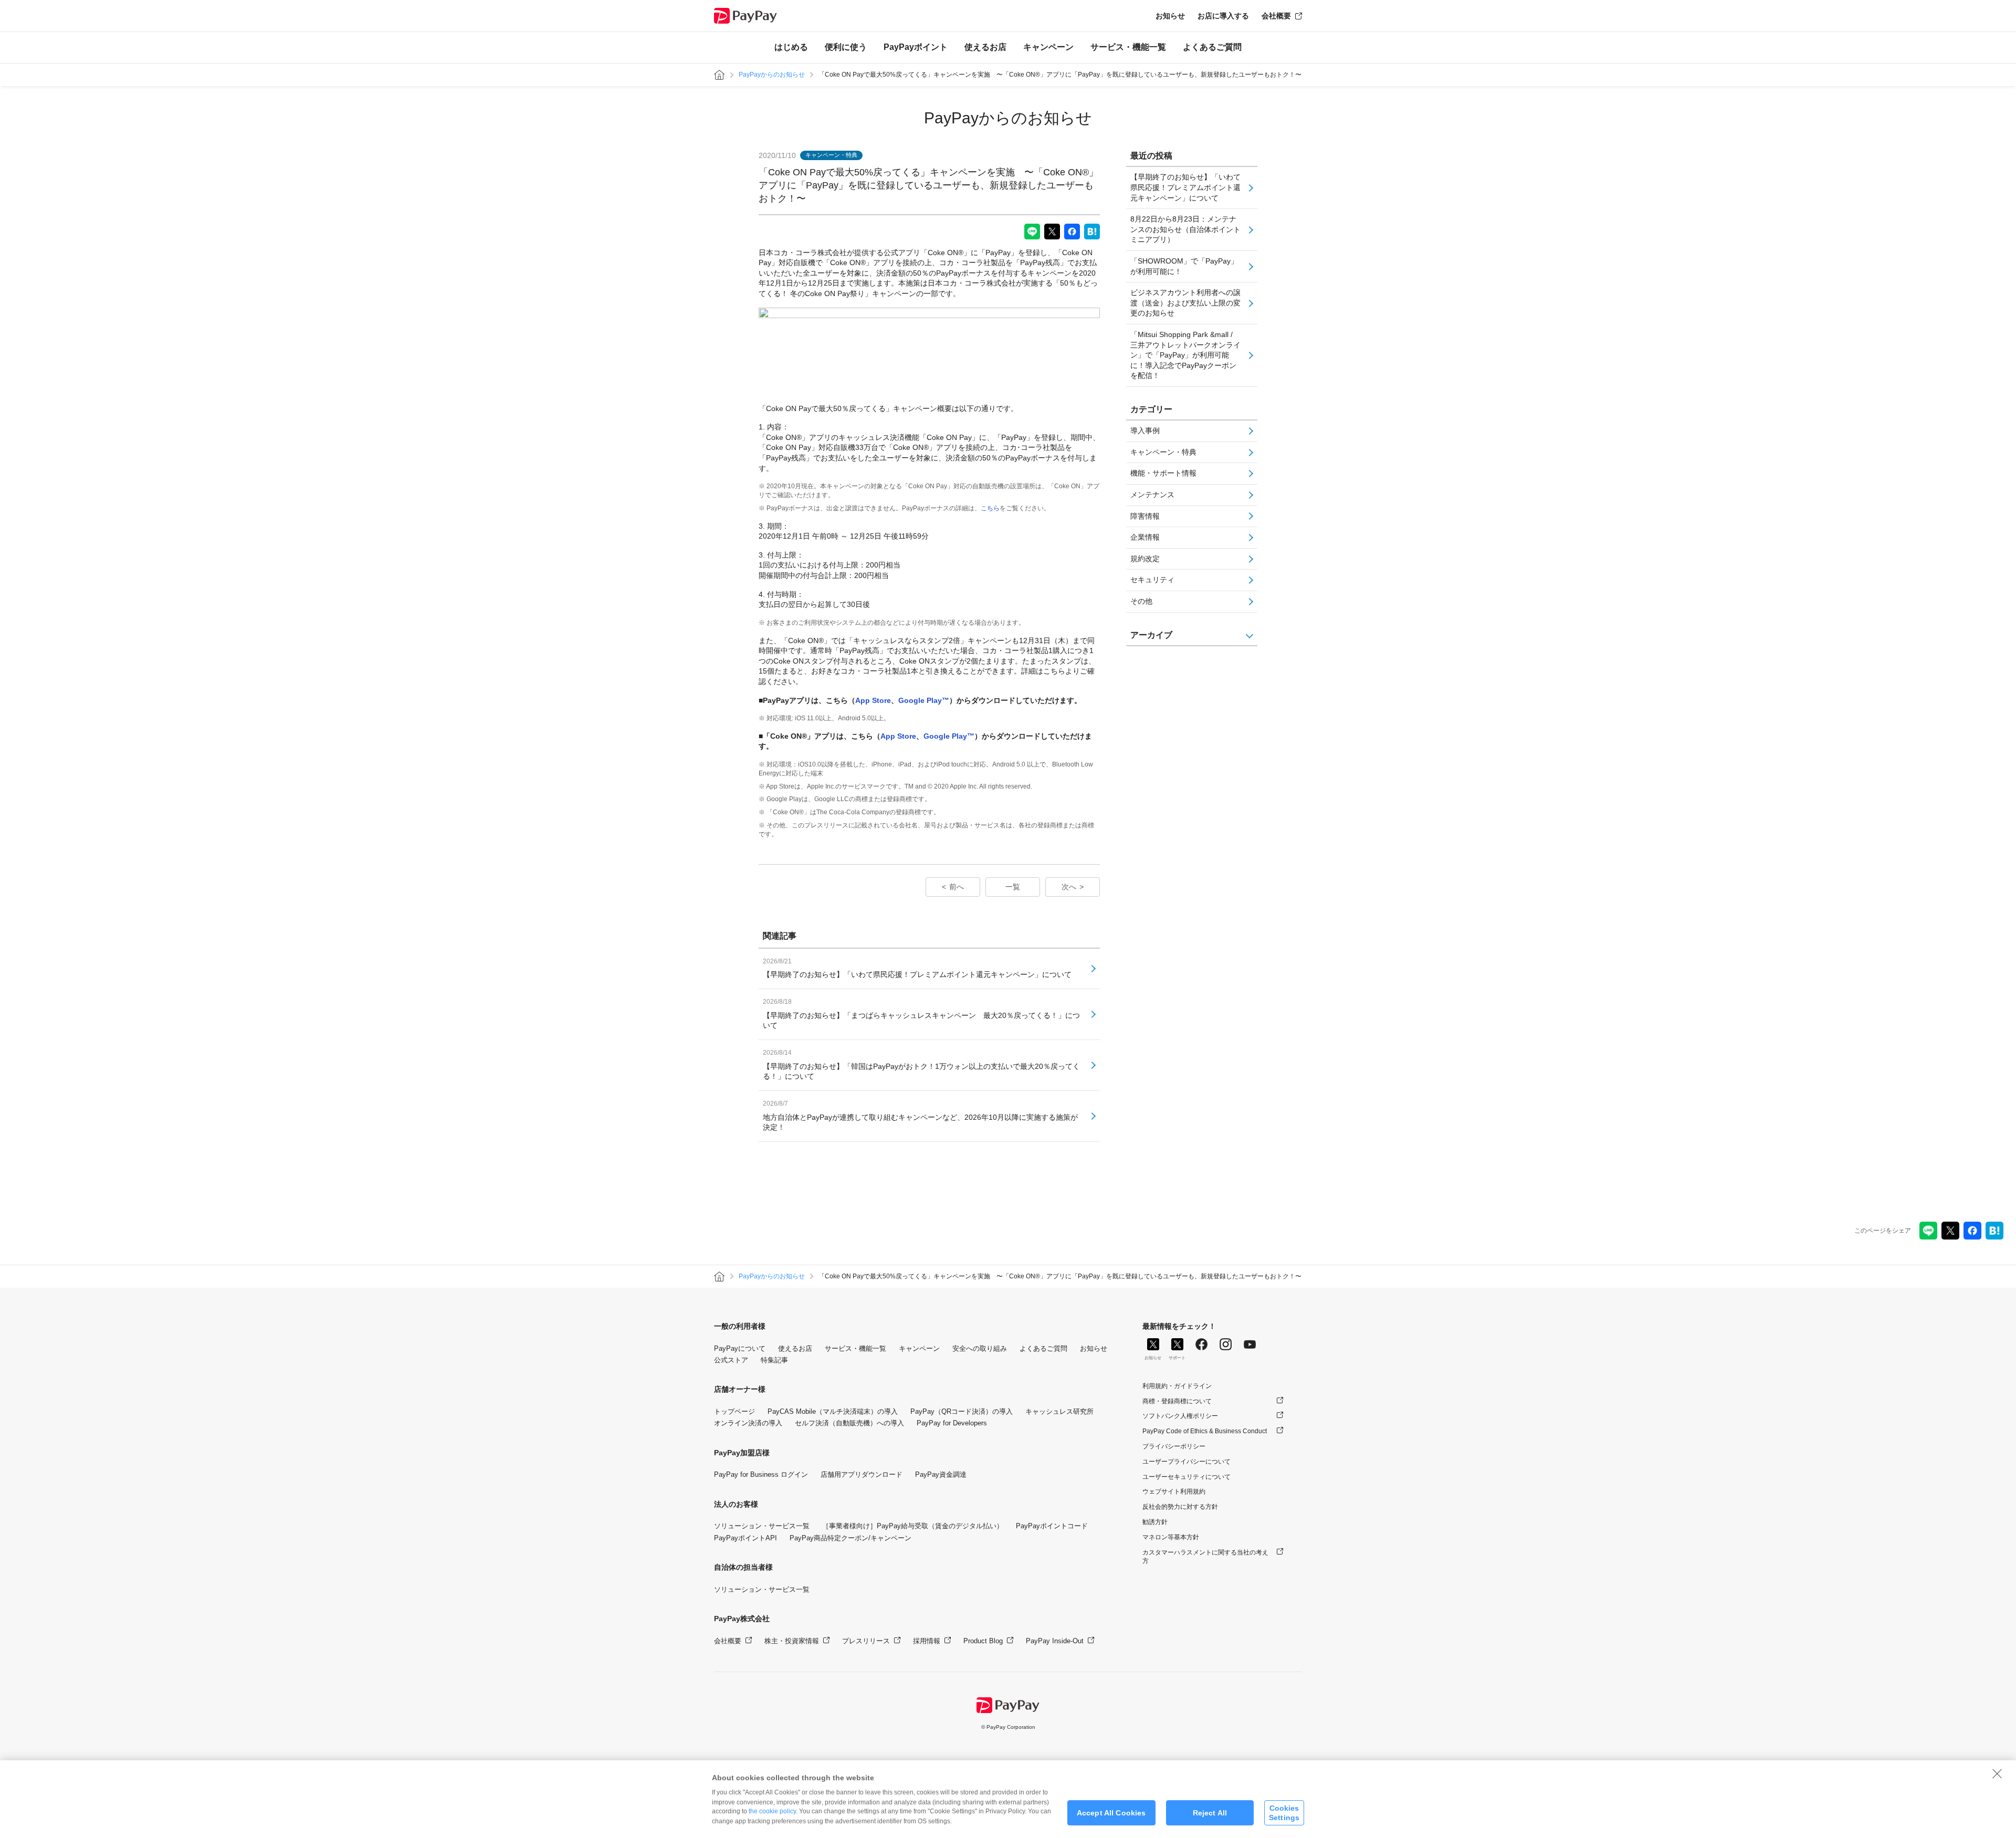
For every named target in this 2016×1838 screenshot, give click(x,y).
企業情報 (1145, 537)
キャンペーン (1048, 47)
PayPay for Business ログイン (761, 1474)
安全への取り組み (980, 1348)
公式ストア (731, 1360)
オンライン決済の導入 (748, 1423)
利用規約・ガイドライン (1177, 1386)
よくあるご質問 (1212, 47)
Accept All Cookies (1111, 1813)
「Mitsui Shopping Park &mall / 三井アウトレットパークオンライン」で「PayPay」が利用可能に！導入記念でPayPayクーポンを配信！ (1185, 355)
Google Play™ (924, 700)
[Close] (1997, 1773)
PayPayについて (740, 1348)
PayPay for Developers (952, 1423)
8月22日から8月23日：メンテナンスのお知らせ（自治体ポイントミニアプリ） (1185, 229)
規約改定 (1145, 559)
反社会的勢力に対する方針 (1180, 1507)
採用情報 (927, 1641)
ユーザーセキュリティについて (1186, 1477)
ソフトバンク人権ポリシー (1180, 1416)
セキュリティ (1152, 580)
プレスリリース (866, 1641)
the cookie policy (772, 1811)
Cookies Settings (1284, 1813)
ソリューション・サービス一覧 (762, 1526)
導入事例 (1145, 430)
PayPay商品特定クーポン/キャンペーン (850, 1538)
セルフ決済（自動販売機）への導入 (849, 1423)
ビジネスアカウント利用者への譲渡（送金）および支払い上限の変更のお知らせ (1185, 303)
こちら (990, 508)
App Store (873, 700)
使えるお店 (985, 47)
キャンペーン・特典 (1163, 452)
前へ (957, 887)
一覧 (1013, 887)
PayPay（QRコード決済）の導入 (962, 1411)
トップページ (734, 1411)
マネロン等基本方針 (1171, 1537)
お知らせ (1170, 16)
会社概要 (1276, 16)
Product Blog (983, 1641)
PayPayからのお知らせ (772, 75)
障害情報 (1145, 516)
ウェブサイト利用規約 (1174, 1492)
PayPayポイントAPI (745, 1538)
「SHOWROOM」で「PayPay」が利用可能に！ (1184, 266)
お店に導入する (1223, 16)
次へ (1069, 887)
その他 (1141, 601)
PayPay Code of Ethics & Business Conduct (1205, 1431)
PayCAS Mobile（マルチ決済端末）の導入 (833, 1411)
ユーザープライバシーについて (1186, 1462)
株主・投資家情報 (792, 1641)
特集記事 (774, 1360)
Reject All (1210, 1813)
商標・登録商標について (1177, 1401)
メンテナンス (1152, 495)
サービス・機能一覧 (1128, 47)
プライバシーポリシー (1174, 1446)
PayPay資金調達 (941, 1474)
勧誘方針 (1155, 1522)
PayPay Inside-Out (1055, 1641)
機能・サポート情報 (1163, 473)
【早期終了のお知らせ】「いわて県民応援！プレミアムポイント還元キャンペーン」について (1185, 187)
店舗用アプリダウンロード (862, 1474)
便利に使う (846, 47)
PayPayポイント (916, 47)
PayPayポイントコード (1052, 1526)
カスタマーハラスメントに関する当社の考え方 (1205, 1557)
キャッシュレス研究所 (1059, 1411)
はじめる (791, 47)
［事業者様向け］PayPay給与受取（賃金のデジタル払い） (913, 1526)
